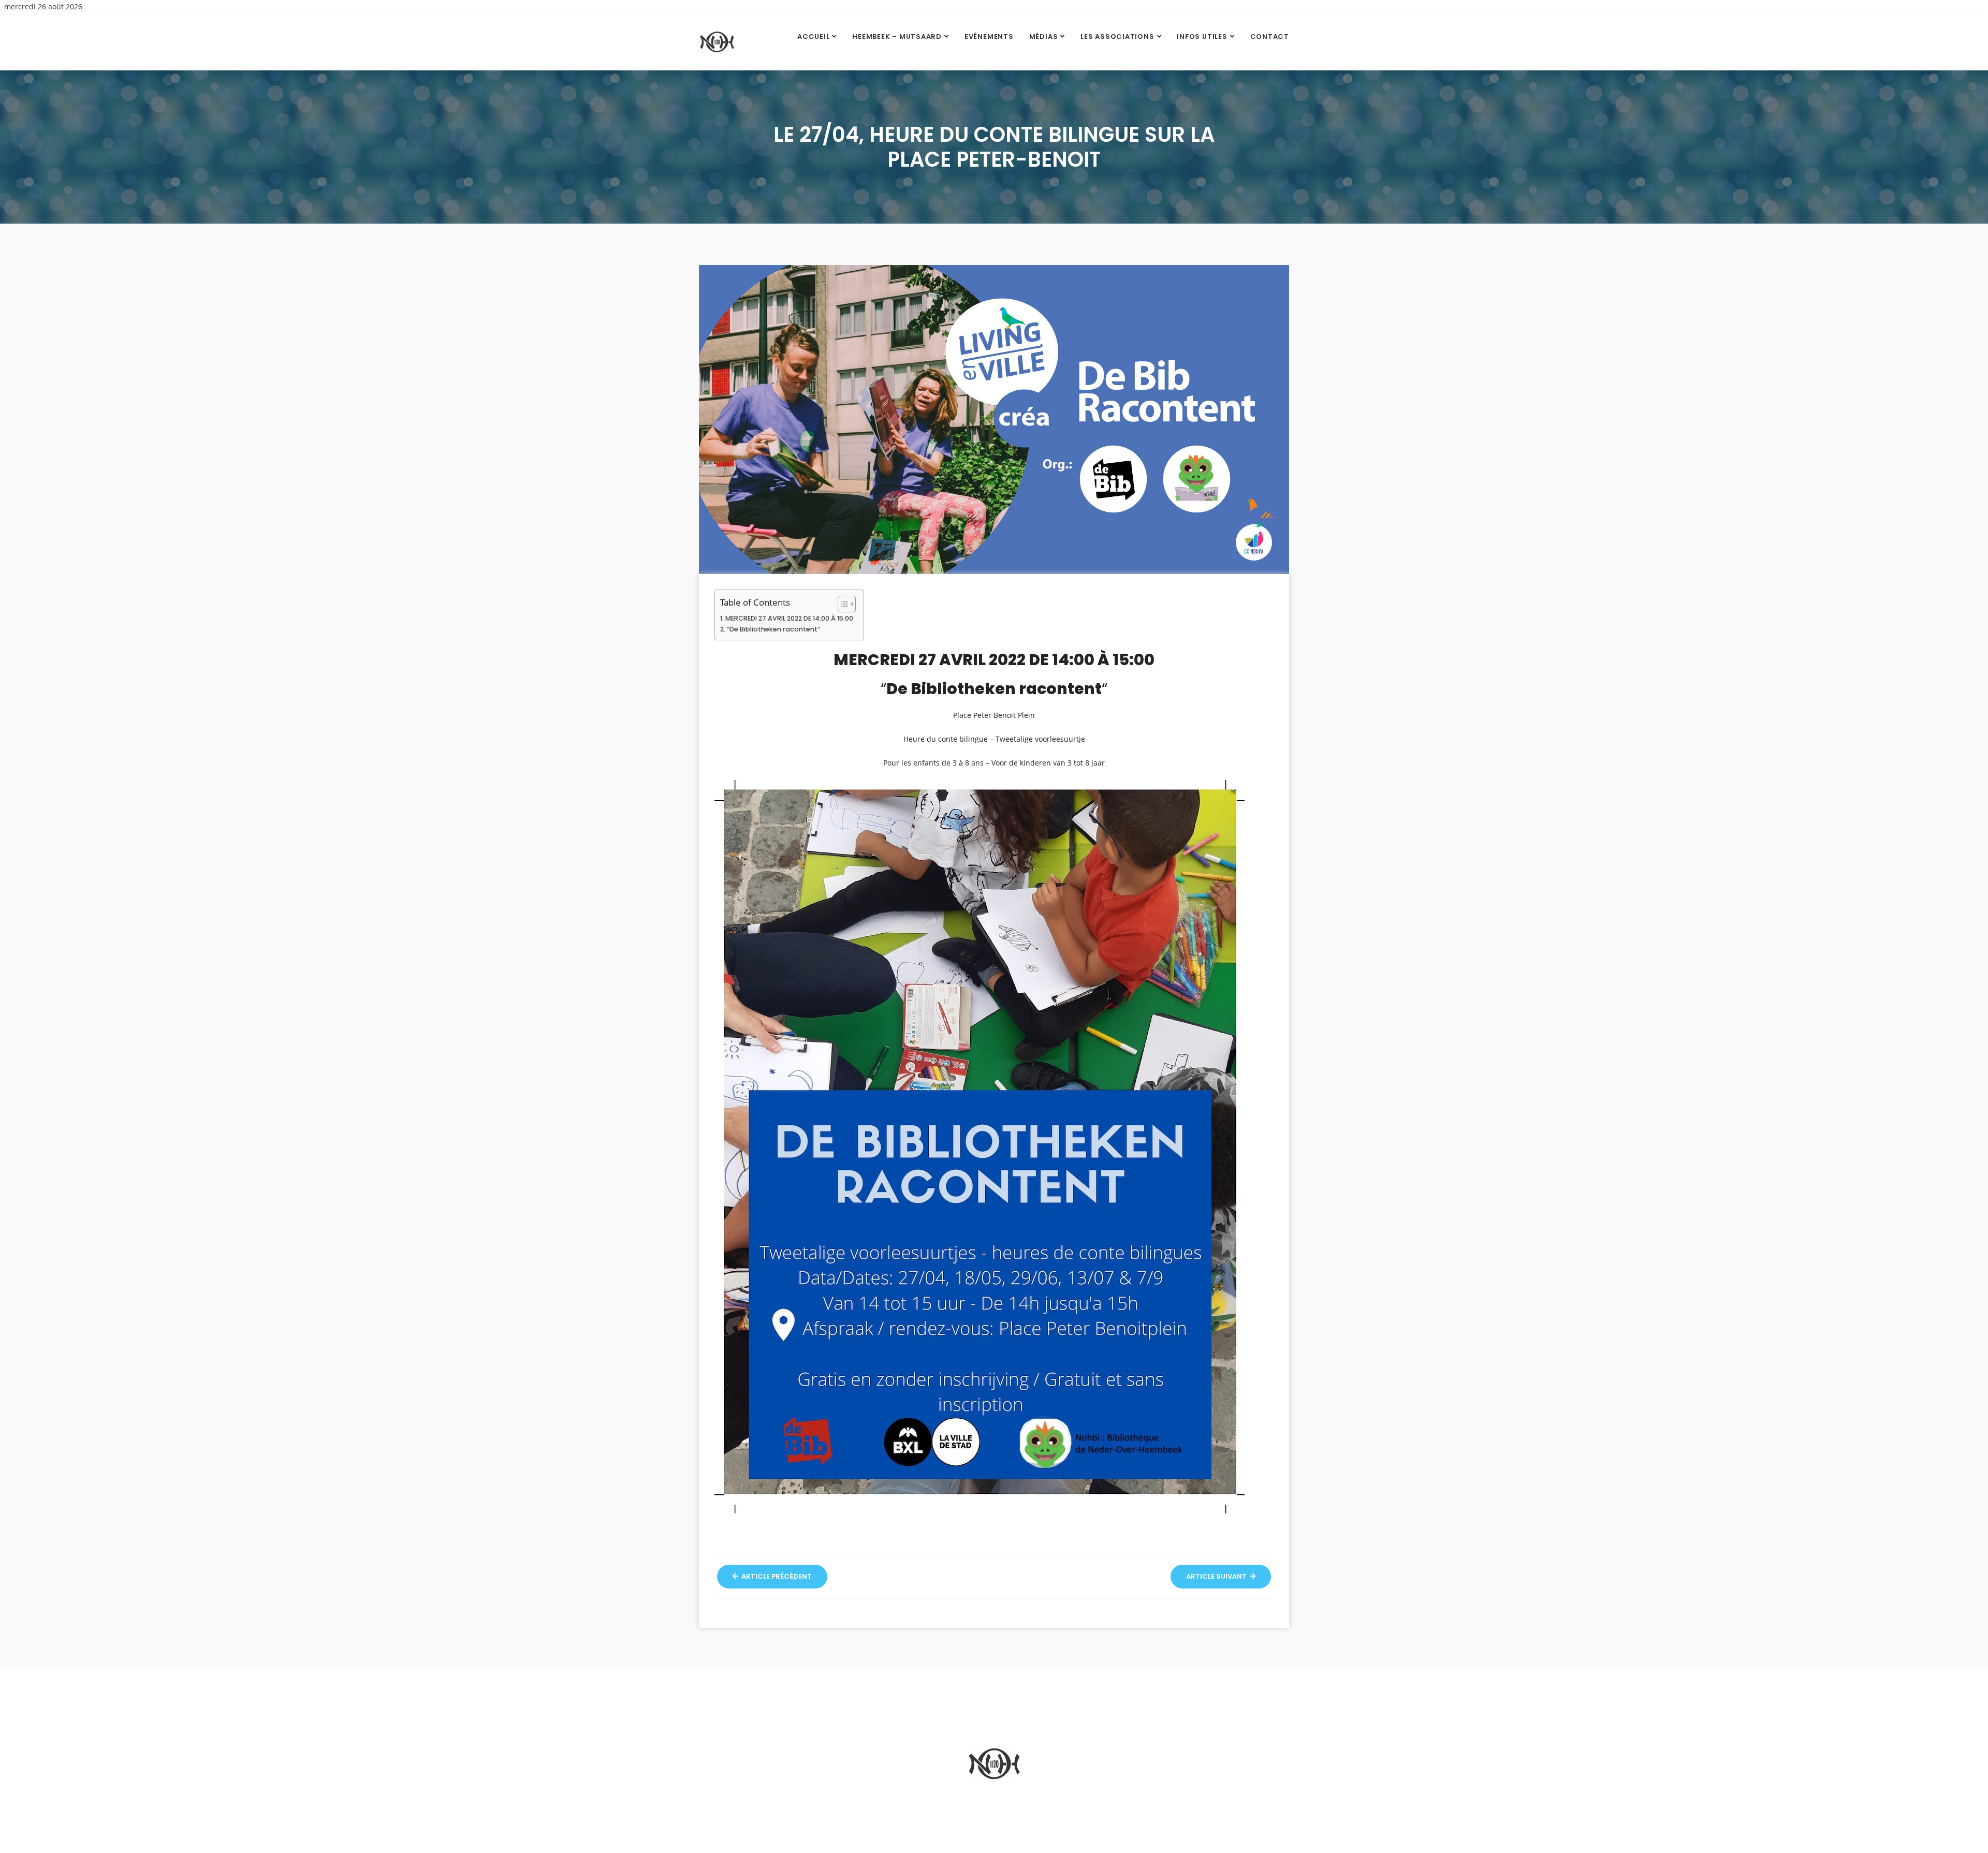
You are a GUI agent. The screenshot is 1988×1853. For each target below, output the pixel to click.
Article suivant (1217, 1576)
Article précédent (776, 1576)
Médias (1044, 36)
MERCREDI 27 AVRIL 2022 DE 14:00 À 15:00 (789, 618)
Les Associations (1117, 36)
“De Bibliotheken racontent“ (773, 629)
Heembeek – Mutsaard (897, 36)
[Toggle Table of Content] (842, 604)
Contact (1270, 36)
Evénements (989, 36)
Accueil (813, 36)
